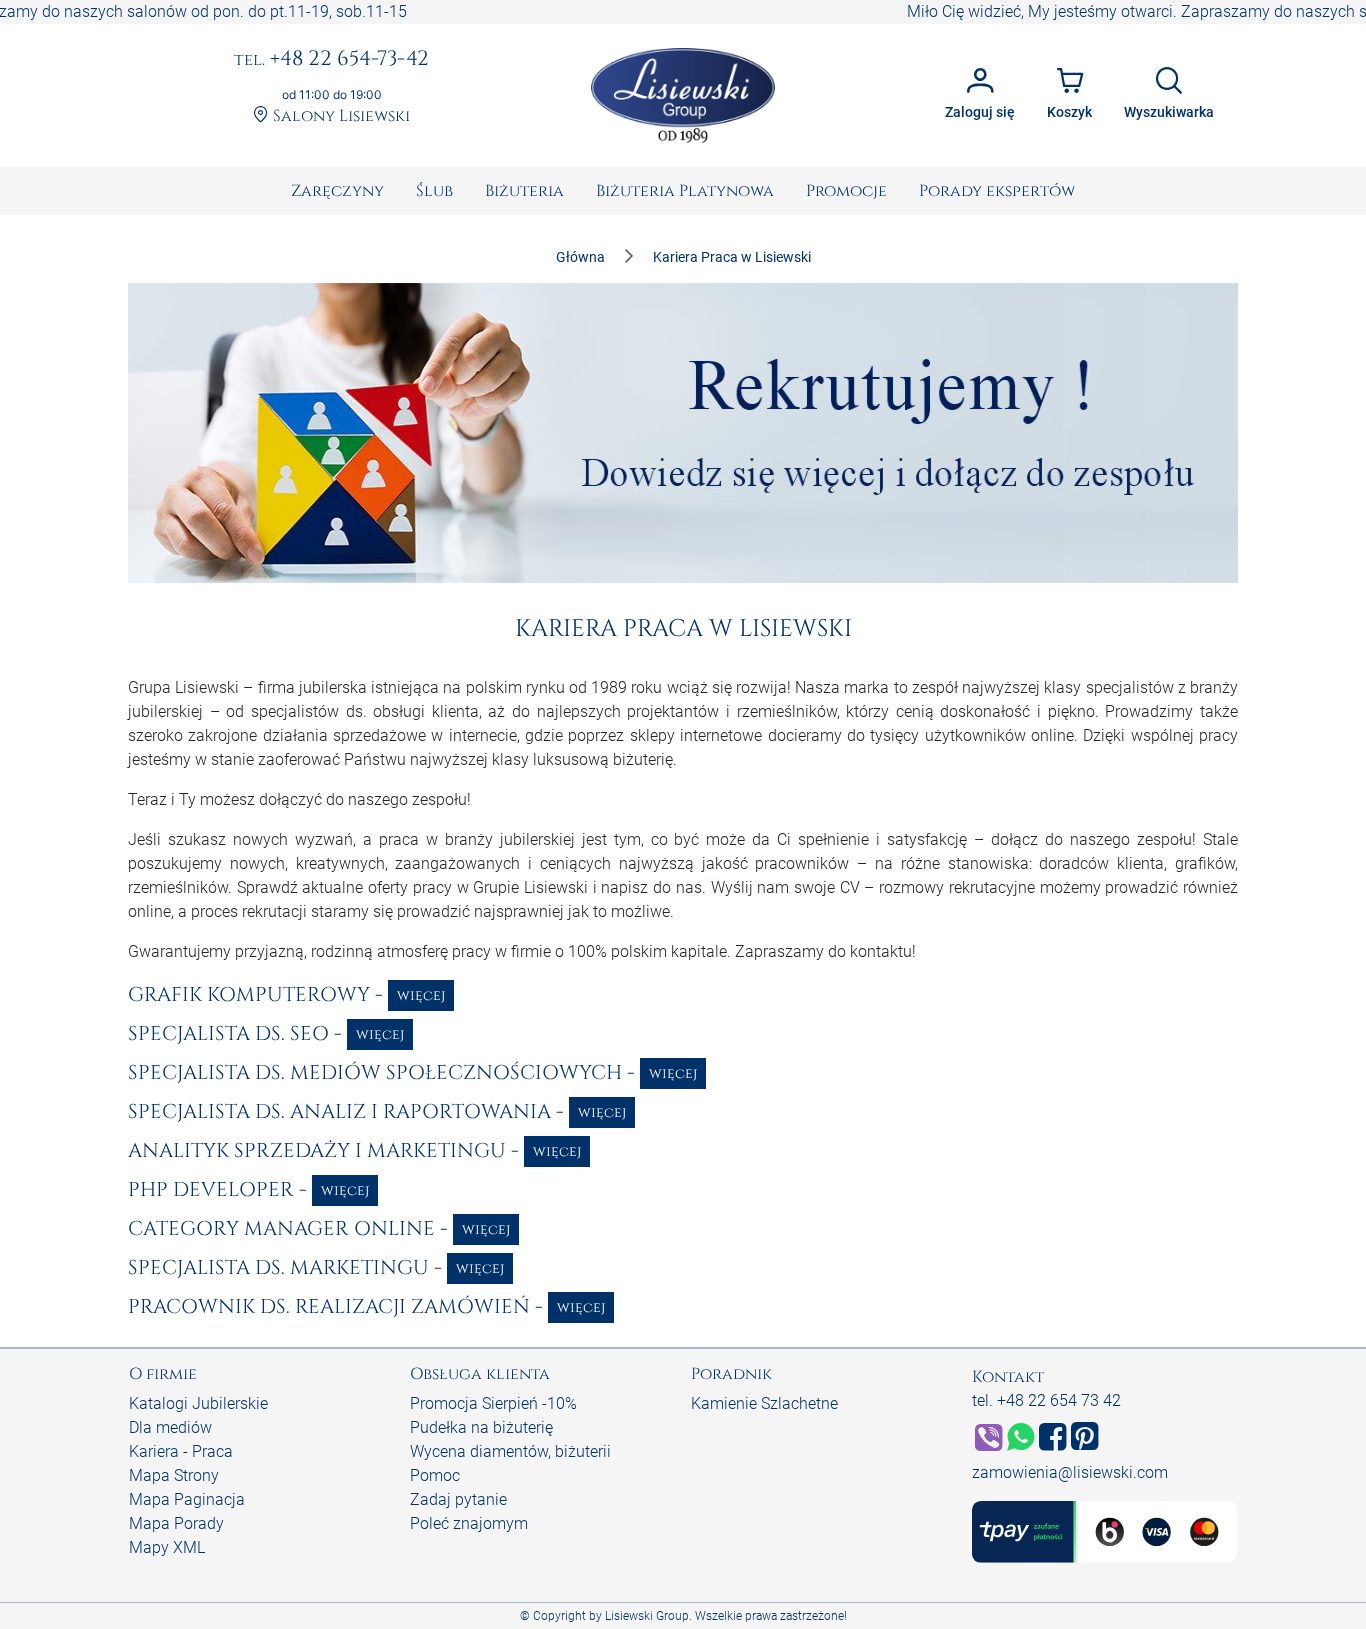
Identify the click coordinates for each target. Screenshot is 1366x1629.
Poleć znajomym (469, 1523)
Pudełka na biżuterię (481, 1427)
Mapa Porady (176, 1523)
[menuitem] (337, 191)
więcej (421, 995)
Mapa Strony (174, 1475)
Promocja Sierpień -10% (493, 1403)
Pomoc (435, 1475)
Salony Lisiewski (339, 116)
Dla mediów (170, 1427)
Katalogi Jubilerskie (198, 1403)
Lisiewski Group (647, 1616)
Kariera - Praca (181, 1451)
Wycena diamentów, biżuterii (510, 1451)
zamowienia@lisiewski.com (1070, 1472)
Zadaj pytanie (458, 1499)
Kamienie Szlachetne (764, 1403)
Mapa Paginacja (187, 1499)
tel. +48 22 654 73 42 (1046, 1400)
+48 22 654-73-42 (331, 60)
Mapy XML (167, 1547)
